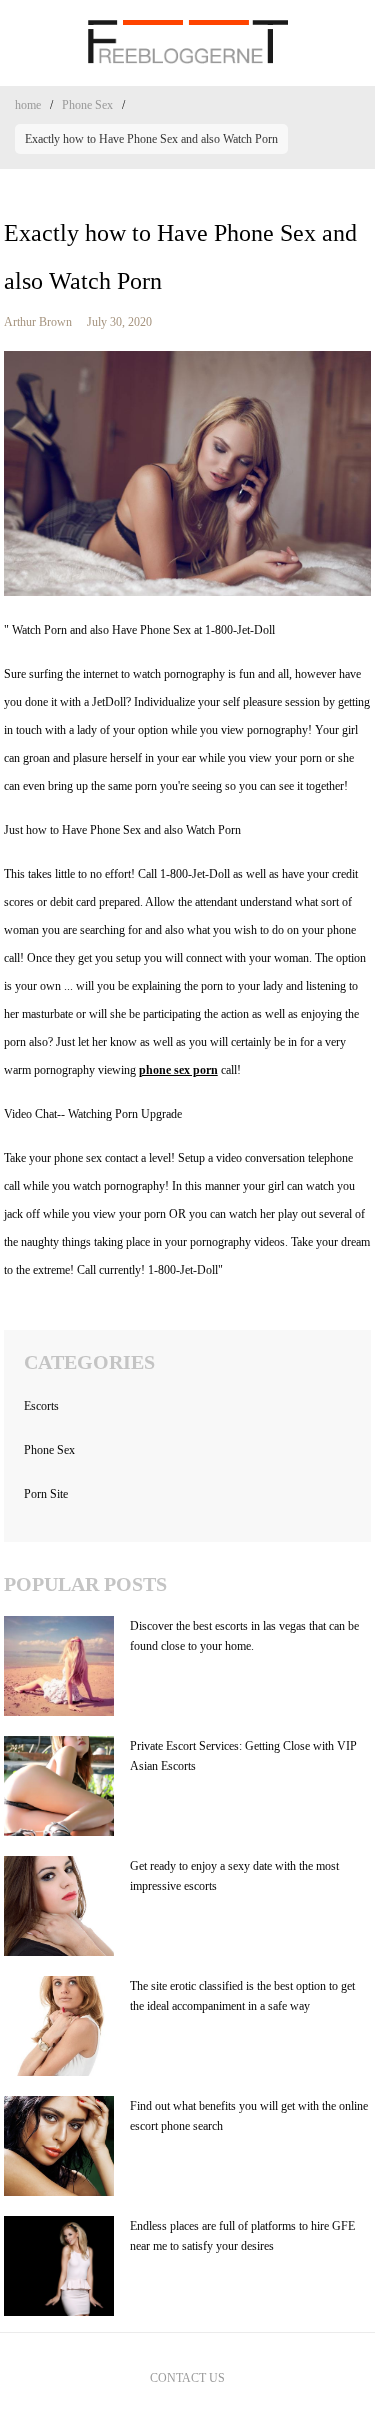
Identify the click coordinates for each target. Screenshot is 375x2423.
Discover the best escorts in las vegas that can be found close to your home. (244, 1636)
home (28, 105)
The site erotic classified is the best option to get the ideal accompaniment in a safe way (242, 1996)
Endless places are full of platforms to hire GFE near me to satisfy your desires (242, 2236)
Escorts (41, 1406)
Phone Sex (87, 105)
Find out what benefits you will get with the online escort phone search (249, 2116)
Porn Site (46, 1494)
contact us (187, 2378)
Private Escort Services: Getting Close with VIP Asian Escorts (243, 1756)
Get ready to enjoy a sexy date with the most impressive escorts (234, 1876)
